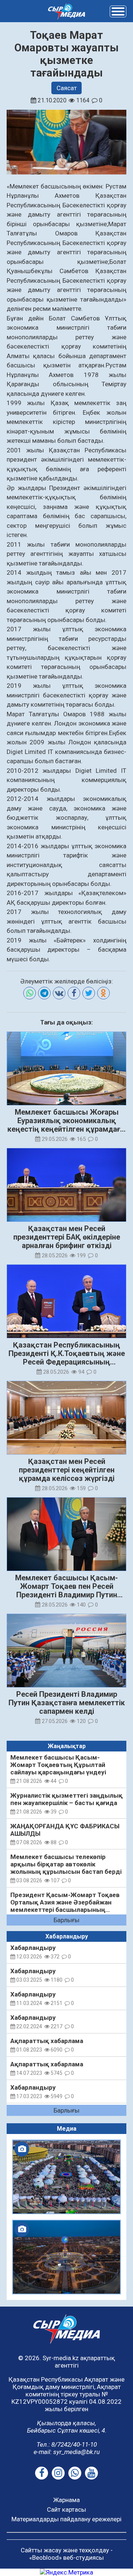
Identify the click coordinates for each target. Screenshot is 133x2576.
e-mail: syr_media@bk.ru (67, 2452)
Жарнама (66, 2500)
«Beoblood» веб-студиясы (66, 2558)
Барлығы (66, 1920)
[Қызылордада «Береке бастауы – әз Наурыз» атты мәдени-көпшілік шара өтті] (66, 2177)
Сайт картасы (66, 2509)
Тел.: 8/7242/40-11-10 (67, 2444)
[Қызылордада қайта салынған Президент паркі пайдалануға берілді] (66, 2257)
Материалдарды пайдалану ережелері (66, 2519)
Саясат (67, 88)
